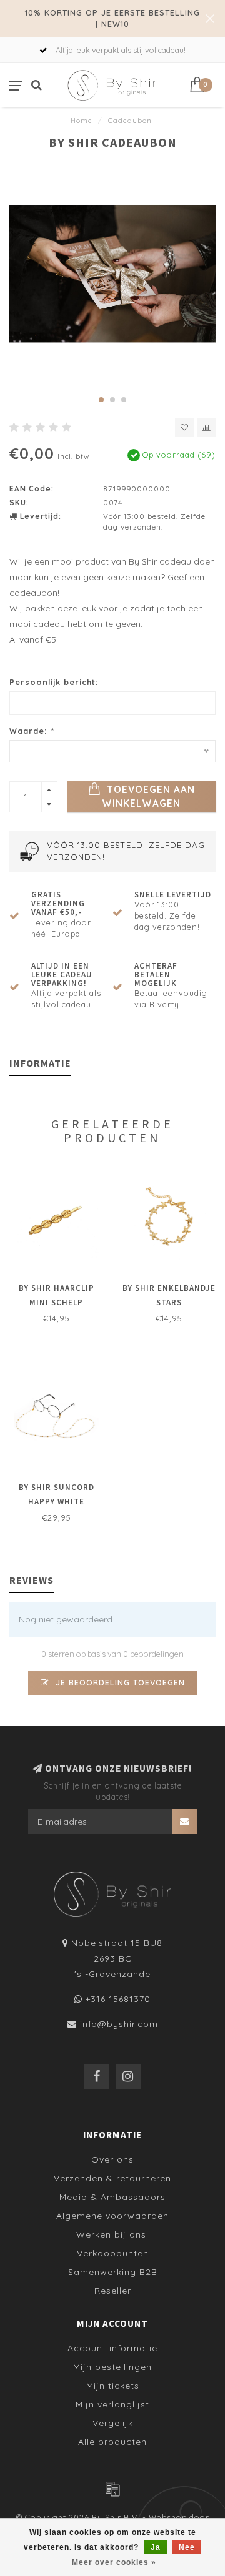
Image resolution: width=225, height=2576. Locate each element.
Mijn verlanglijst (112, 2404)
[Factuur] (112, 2489)
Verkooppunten (113, 2253)
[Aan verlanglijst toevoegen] (184, 428)
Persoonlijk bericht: (54, 682)
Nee (187, 2547)
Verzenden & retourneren (112, 2178)
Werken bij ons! (112, 2234)
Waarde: (32, 731)
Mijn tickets (113, 2386)
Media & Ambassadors (112, 2197)
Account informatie (112, 2348)
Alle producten (112, 2442)
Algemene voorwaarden (112, 2216)
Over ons (112, 2159)
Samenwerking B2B (113, 2272)
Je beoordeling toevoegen (119, 1682)
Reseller (113, 2291)
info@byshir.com (119, 2024)
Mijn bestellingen (112, 2367)
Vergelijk (113, 2423)
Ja (156, 2547)
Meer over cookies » (114, 2562)
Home (82, 121)
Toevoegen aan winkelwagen (148, 797)
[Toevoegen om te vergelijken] (206, 428)
